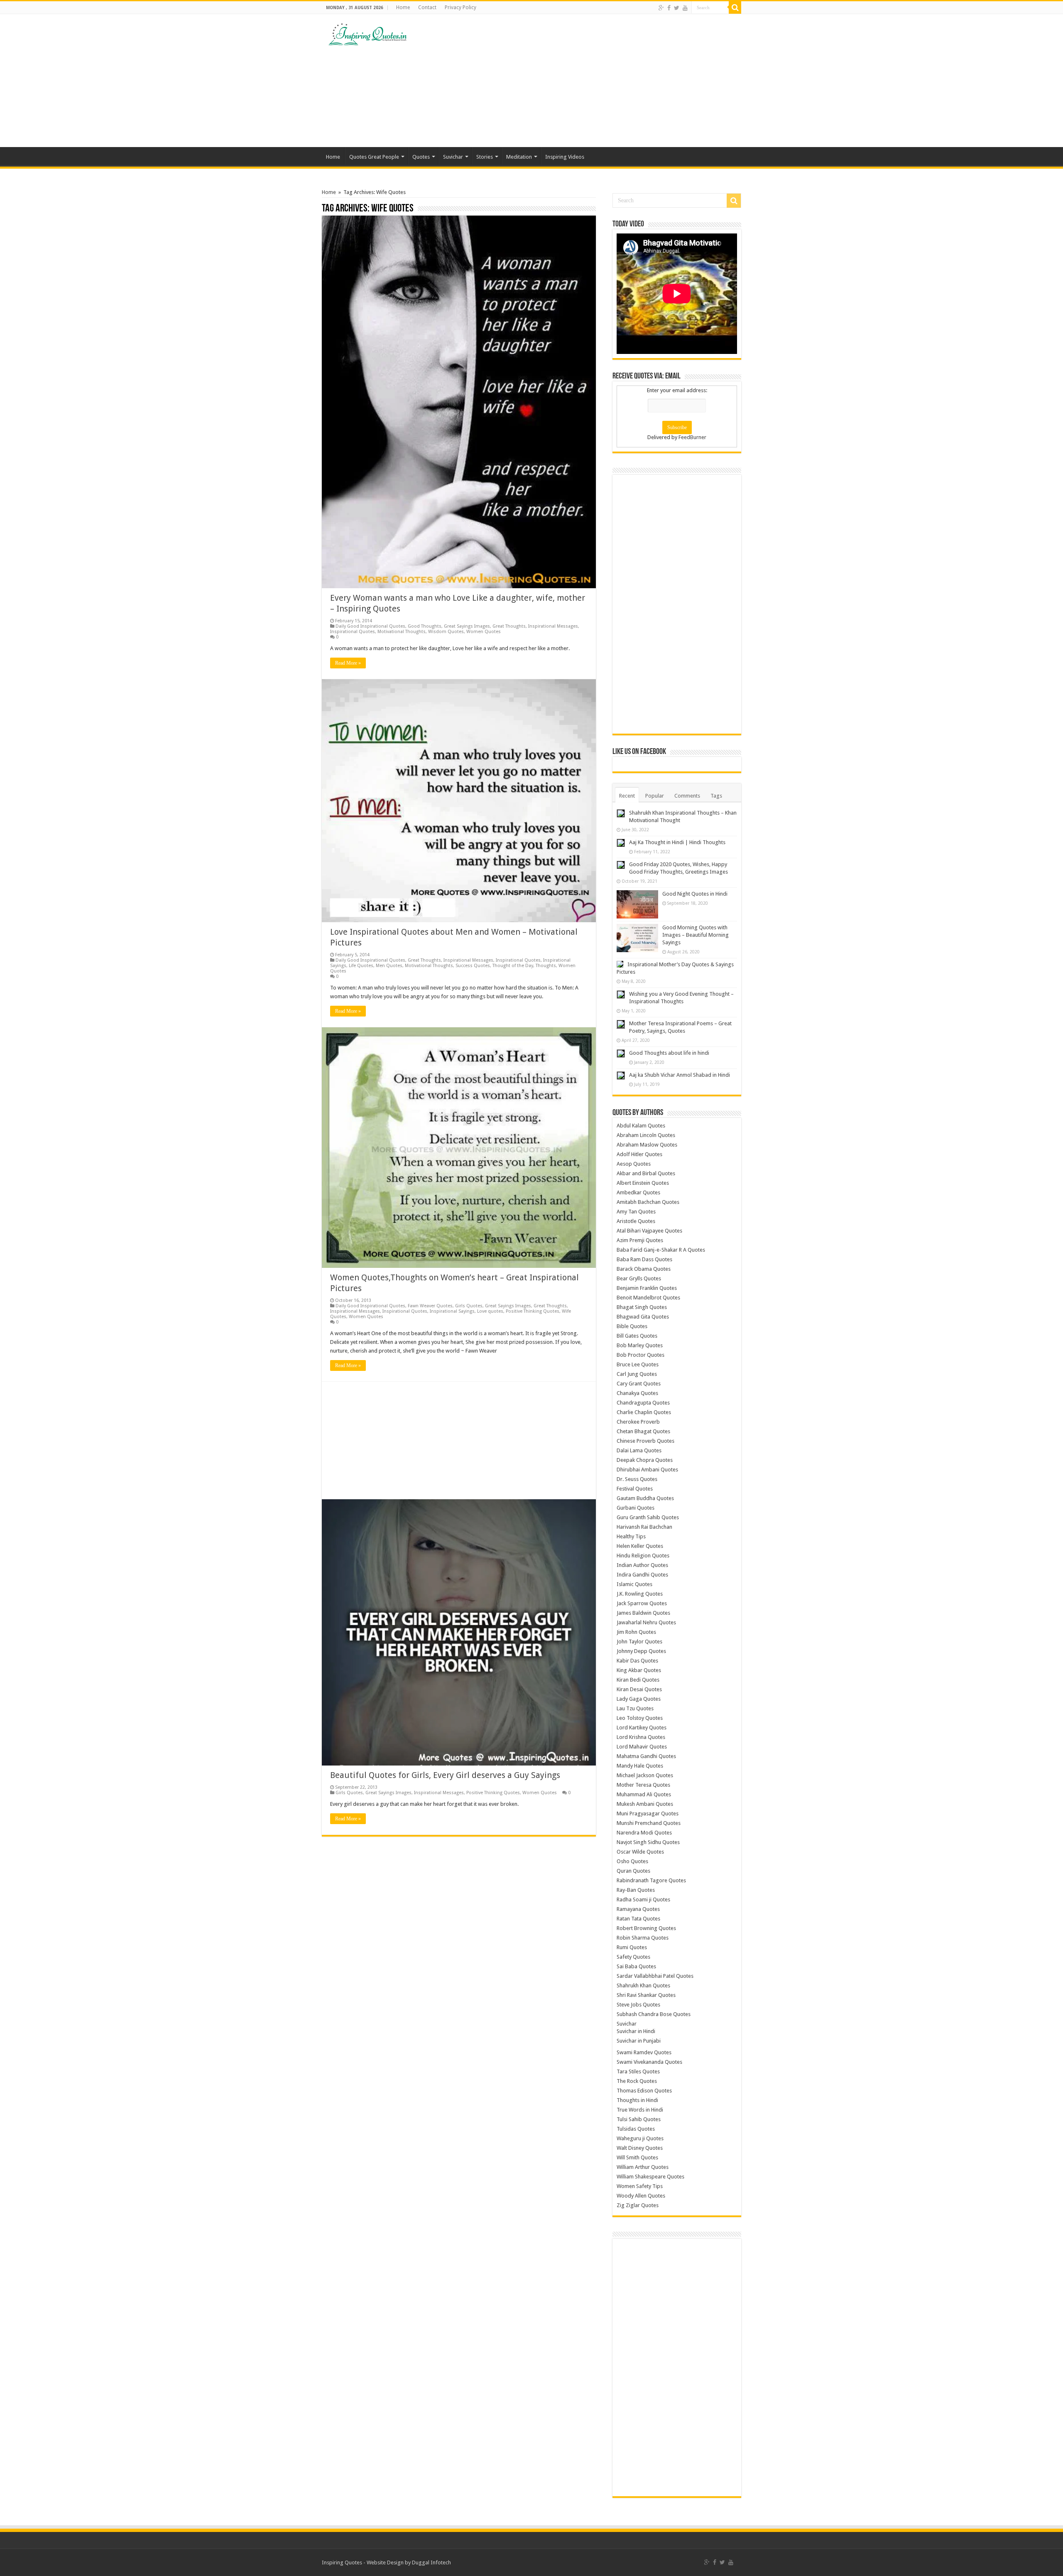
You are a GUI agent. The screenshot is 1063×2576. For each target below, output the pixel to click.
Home (403, 7)
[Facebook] (669, 8)
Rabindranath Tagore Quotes (651, 1880)
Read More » (348, 663)
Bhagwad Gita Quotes (643, 1317)
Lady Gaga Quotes (639, 1699)
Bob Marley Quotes (640, 1345)
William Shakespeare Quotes (650, 2177)
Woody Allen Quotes (641, 2196)
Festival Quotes (635, 1489)
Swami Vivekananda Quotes (649, 2062)
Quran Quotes (633, 1871)
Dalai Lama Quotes (639, 1450)
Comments (687, 796)
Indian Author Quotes (642, 1565)
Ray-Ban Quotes (636, 1890)
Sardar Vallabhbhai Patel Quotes (655, 1976)
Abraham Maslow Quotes (647, 1145)
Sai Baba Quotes (636, 1966)
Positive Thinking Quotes (533, 1311)
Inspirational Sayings (452, 1311)
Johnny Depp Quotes (641, 1651)
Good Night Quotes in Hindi (695, 894)
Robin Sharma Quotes (643, 1938)
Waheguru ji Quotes (640, 2138)
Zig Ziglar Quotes (638, 2205)
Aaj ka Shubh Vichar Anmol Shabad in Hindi (680, 1075)
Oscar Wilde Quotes (640, 1852)
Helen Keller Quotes (640, 1546)
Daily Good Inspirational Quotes (370, 626)
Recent (627, 796)
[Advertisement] (584, 81)
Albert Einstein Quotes (643, 1183)
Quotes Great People (374, 157)
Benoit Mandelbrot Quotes (648, 1298)
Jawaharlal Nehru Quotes (646, 1622)
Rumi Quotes (632, 1947)
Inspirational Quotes (353, 632)
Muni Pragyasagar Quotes (648, 1814)
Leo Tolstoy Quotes (640, 1718)
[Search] (735, 7)
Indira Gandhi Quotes (642, 1575)
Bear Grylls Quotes (639, 1278)
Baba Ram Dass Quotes (644, 1259)
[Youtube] (685, 8)
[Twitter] (677, 8)
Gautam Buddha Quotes (645, 1498)
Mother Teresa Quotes (643, 1785)
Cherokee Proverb (638, 1422)
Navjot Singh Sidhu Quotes (648, 1842)
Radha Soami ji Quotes (643, 1899)
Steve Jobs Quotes (638, 2005)
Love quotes (490, 1311)
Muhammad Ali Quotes (644, 1794)
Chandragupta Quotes (643, 1403)
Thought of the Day (513, 966)
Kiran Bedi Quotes (638, 1680)
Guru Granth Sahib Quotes (648, 1517)
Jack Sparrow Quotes (642, 1603)
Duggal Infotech (431, 2562)
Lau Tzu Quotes (635, 1708)
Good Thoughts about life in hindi (669, 1053)
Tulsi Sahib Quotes (639, 2119)
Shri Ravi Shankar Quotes (646, 1995)
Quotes (421, 157)
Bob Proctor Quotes (640, 1355)
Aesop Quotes (634, 1164)
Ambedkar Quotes (638, 1192)
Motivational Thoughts (402, 632)
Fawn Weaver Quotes (430, 1306)
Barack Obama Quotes (644, 1269)
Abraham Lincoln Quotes (646, 1135)
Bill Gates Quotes (637, 1336)
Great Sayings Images (467, 626)
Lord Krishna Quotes (641, 1737)
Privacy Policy (460, 7)
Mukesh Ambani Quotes (645, 1804)
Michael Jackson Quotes (645, 1775)
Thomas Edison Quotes (644, 2091)
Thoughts (546, 966)
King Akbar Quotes (639, 1670)
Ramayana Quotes (638, 1909)
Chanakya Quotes (637, 1393)
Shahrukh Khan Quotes (643, 1985)
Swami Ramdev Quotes (644, 2052)
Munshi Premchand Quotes (649, 1823)
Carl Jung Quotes (637, 1374)
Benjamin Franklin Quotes (647, 1288)
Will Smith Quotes (637, 2157)
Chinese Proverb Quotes (645, 1441)
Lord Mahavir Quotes (642, 1747)
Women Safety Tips (640, 2186)
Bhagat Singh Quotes (642, 1307)
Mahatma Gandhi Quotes (646, 1756)
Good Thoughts (425, 626)
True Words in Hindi (640, 2110)
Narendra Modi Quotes (644, 1833)
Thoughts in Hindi (637, 2100)
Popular (655, 796)
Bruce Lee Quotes (638, 1364)
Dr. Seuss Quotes (637, 1479)
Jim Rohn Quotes (636, 1632)
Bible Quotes (632, 1326)
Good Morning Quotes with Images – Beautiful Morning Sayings (696, 935)
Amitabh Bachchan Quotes (648, 1202)
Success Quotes (473, 966)
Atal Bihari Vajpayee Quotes (649, 1231)
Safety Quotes (633, 1957)
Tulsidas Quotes (636, 2129)
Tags (716, 796)
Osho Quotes (632, 1861)
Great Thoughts (509, 626)
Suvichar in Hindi (636, 2031)
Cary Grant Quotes (639, 1384)
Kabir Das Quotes (637, 1661)
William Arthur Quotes (643, 2167)
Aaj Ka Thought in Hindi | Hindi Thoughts (677, 842)
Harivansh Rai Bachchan (644, 1527)
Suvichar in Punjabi (639, 2041)
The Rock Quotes (637, 2081)
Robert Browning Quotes (646, 1928)
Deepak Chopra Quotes (645, 1460)
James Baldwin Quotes (643, 1613)
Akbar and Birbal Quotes (646, 1173)
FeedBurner (692, 437)
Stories (485, 157)
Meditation (519, 157)
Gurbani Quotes (636, 1508)
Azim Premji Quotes (640, 1240)
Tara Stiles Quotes (638, 2071)
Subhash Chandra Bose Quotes (654, 2014)
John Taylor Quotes (639, 1642)
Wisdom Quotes (446, 632)
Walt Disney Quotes (640, 2148)
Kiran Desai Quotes (639, 1689)
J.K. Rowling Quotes (640, 1594)
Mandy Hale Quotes (640, 1766)
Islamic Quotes (634, 1584)
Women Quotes (484, 632)
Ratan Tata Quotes (638, 1919)
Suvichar (453, 157)
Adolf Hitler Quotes (639, 1154)
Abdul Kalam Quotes (641, 1126)
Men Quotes (389, 966)
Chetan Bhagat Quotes (643, 1431)
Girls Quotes (469, 1306)
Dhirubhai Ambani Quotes (647, 1470)
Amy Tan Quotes (636, 1212)
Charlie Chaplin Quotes (644, 1412)
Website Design (385, 2562)
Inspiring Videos (565, 157)
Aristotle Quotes (636, 1221)
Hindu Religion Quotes (643, 1556)
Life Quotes (361, 966)
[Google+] (661, 8)
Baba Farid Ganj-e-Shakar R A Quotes (661, 1250)
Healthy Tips (631, 1536)
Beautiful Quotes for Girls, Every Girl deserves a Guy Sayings (445, 1775)
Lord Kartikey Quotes (642, 1728)
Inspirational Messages (553, 626)
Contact (427, 7)
